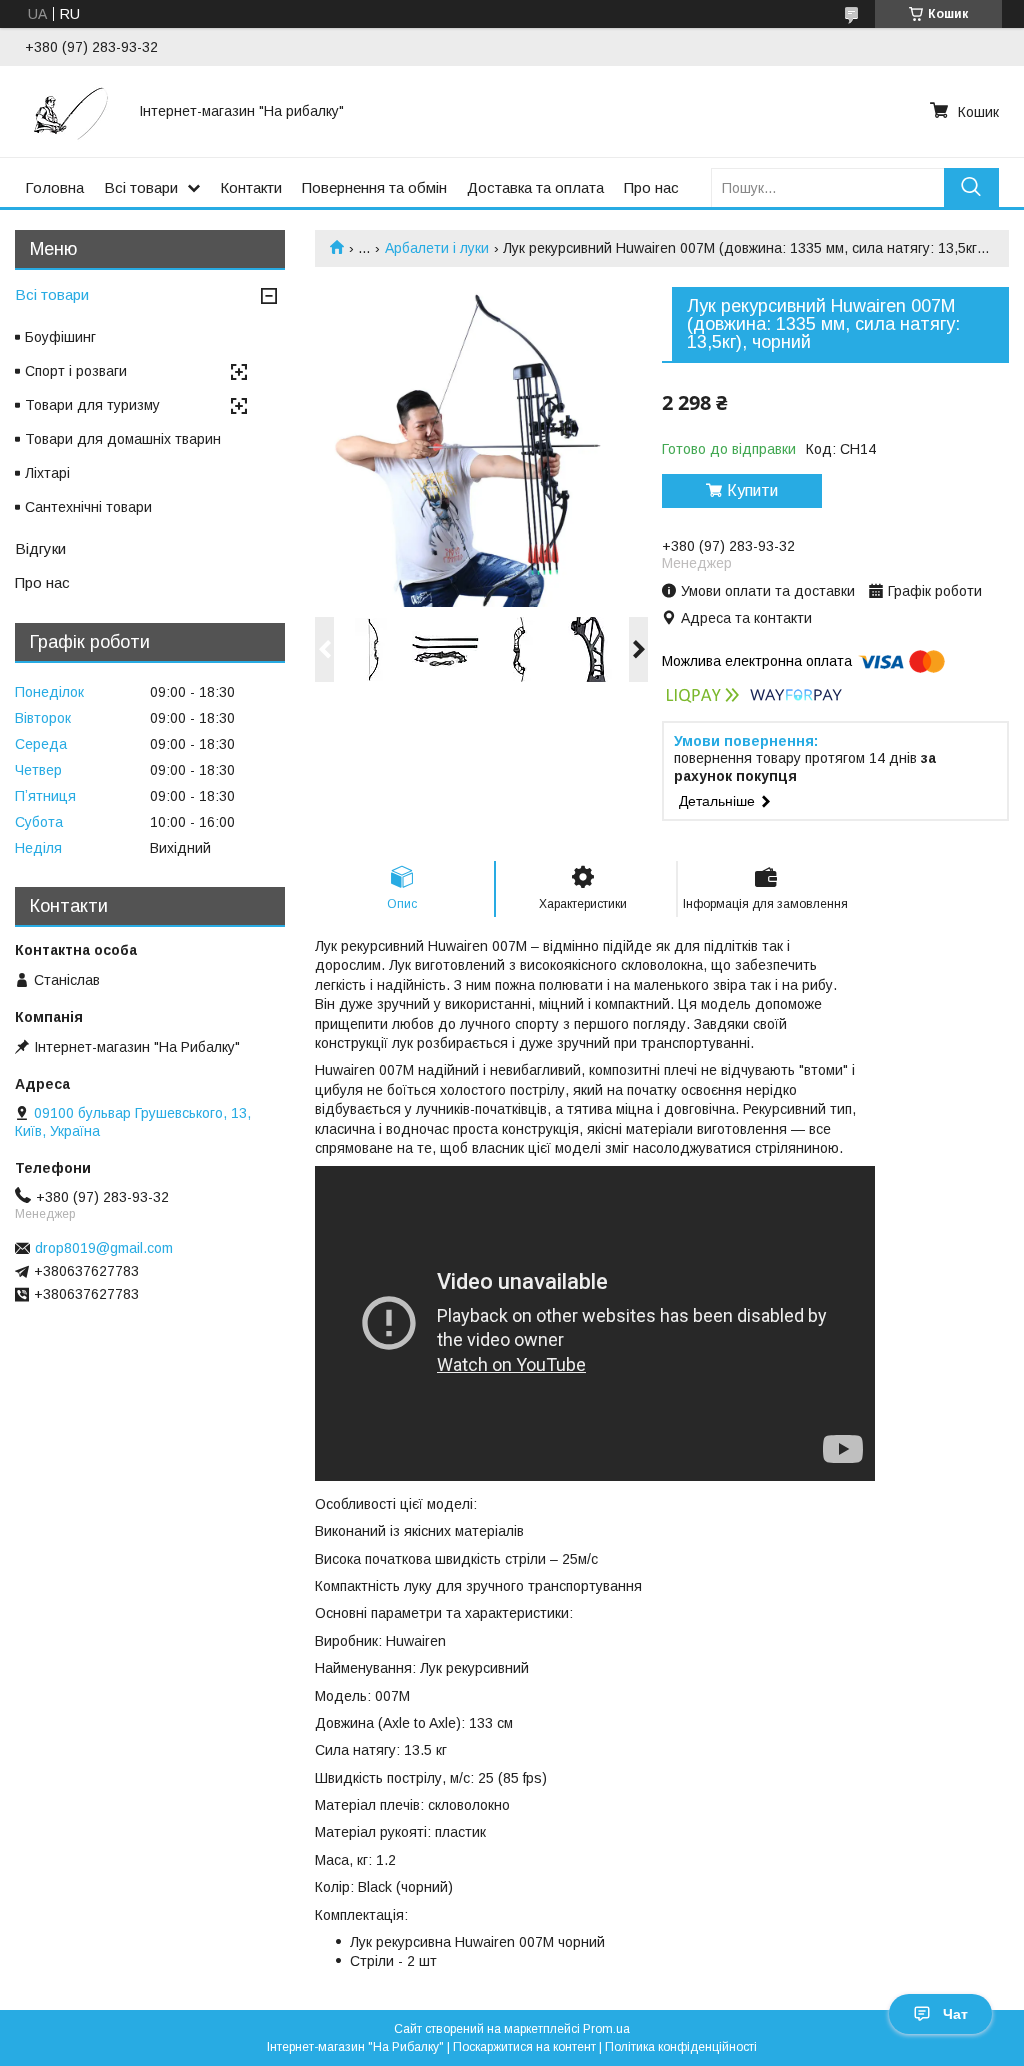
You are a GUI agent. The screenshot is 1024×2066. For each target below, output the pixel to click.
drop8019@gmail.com (104, 1248)
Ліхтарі (47, 473)
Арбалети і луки (437, 248)
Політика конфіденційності (681, 2047)
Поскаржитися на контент (524, 2047)
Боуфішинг (60, 337)
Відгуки (40, 548)
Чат (955, 2014)
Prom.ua (606, 2029)
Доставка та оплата (535, 187)
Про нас (651, 187)
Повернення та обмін (374, 187)
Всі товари (141, 187)
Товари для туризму (92, 405)
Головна (54, 187)
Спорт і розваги (76, 371)
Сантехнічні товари (88, 507)
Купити (752, 490)
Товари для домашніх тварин (123, 439)
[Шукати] (971, 187)
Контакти (251, 187)
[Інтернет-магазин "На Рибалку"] (70, 111)
